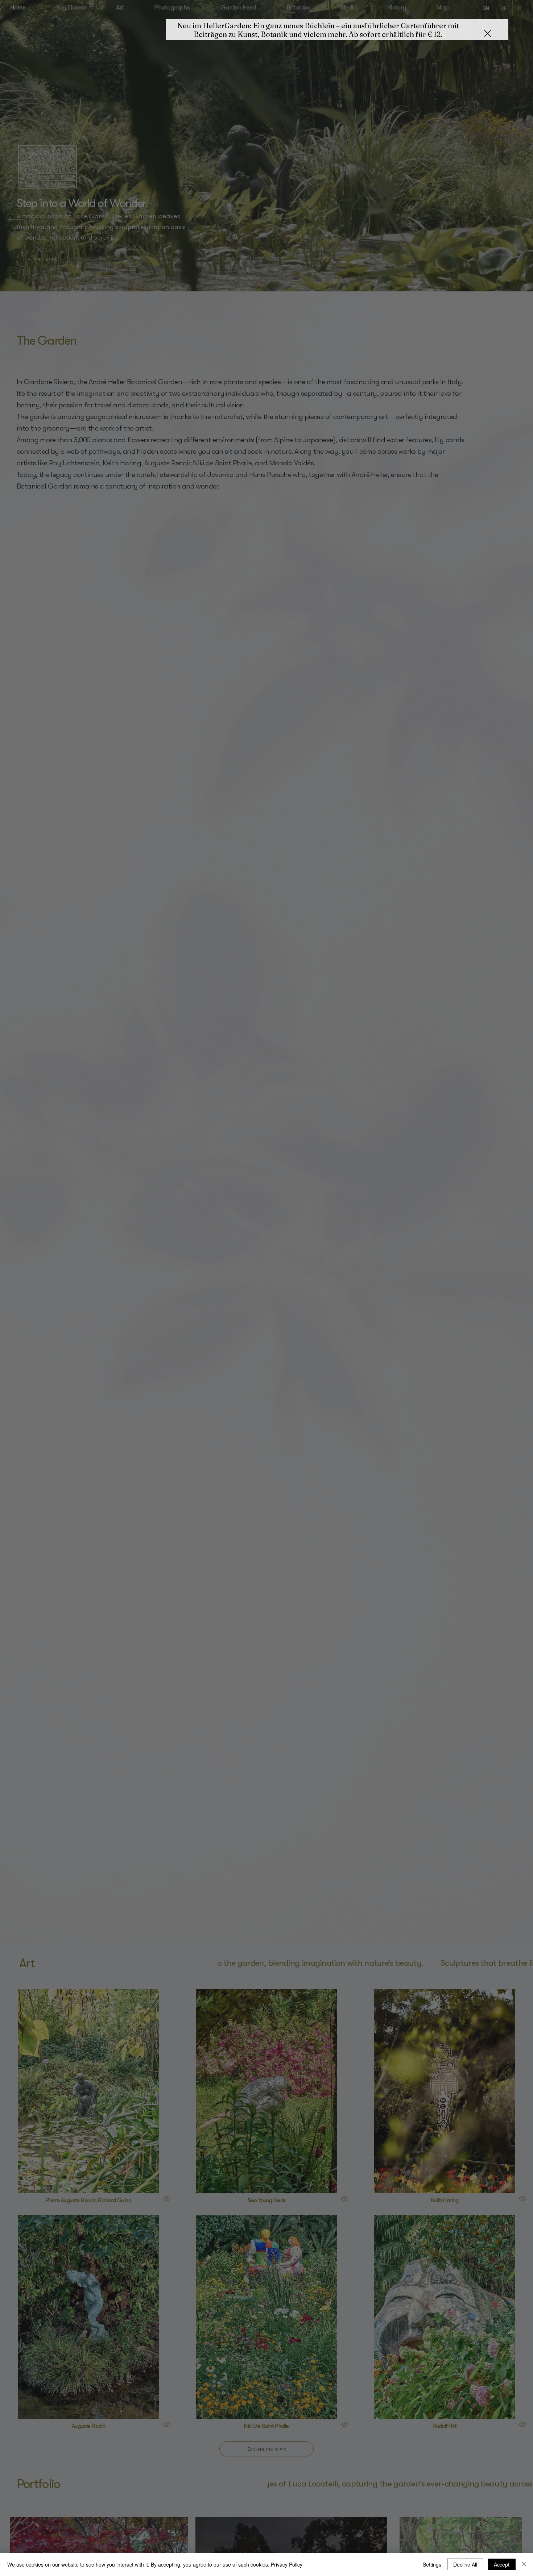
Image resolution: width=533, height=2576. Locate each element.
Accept (502, 2564)
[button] (488, 35)
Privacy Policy (287, 2564)
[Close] (524, 2564)
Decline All (465, 2564)
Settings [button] (432, 2564)
